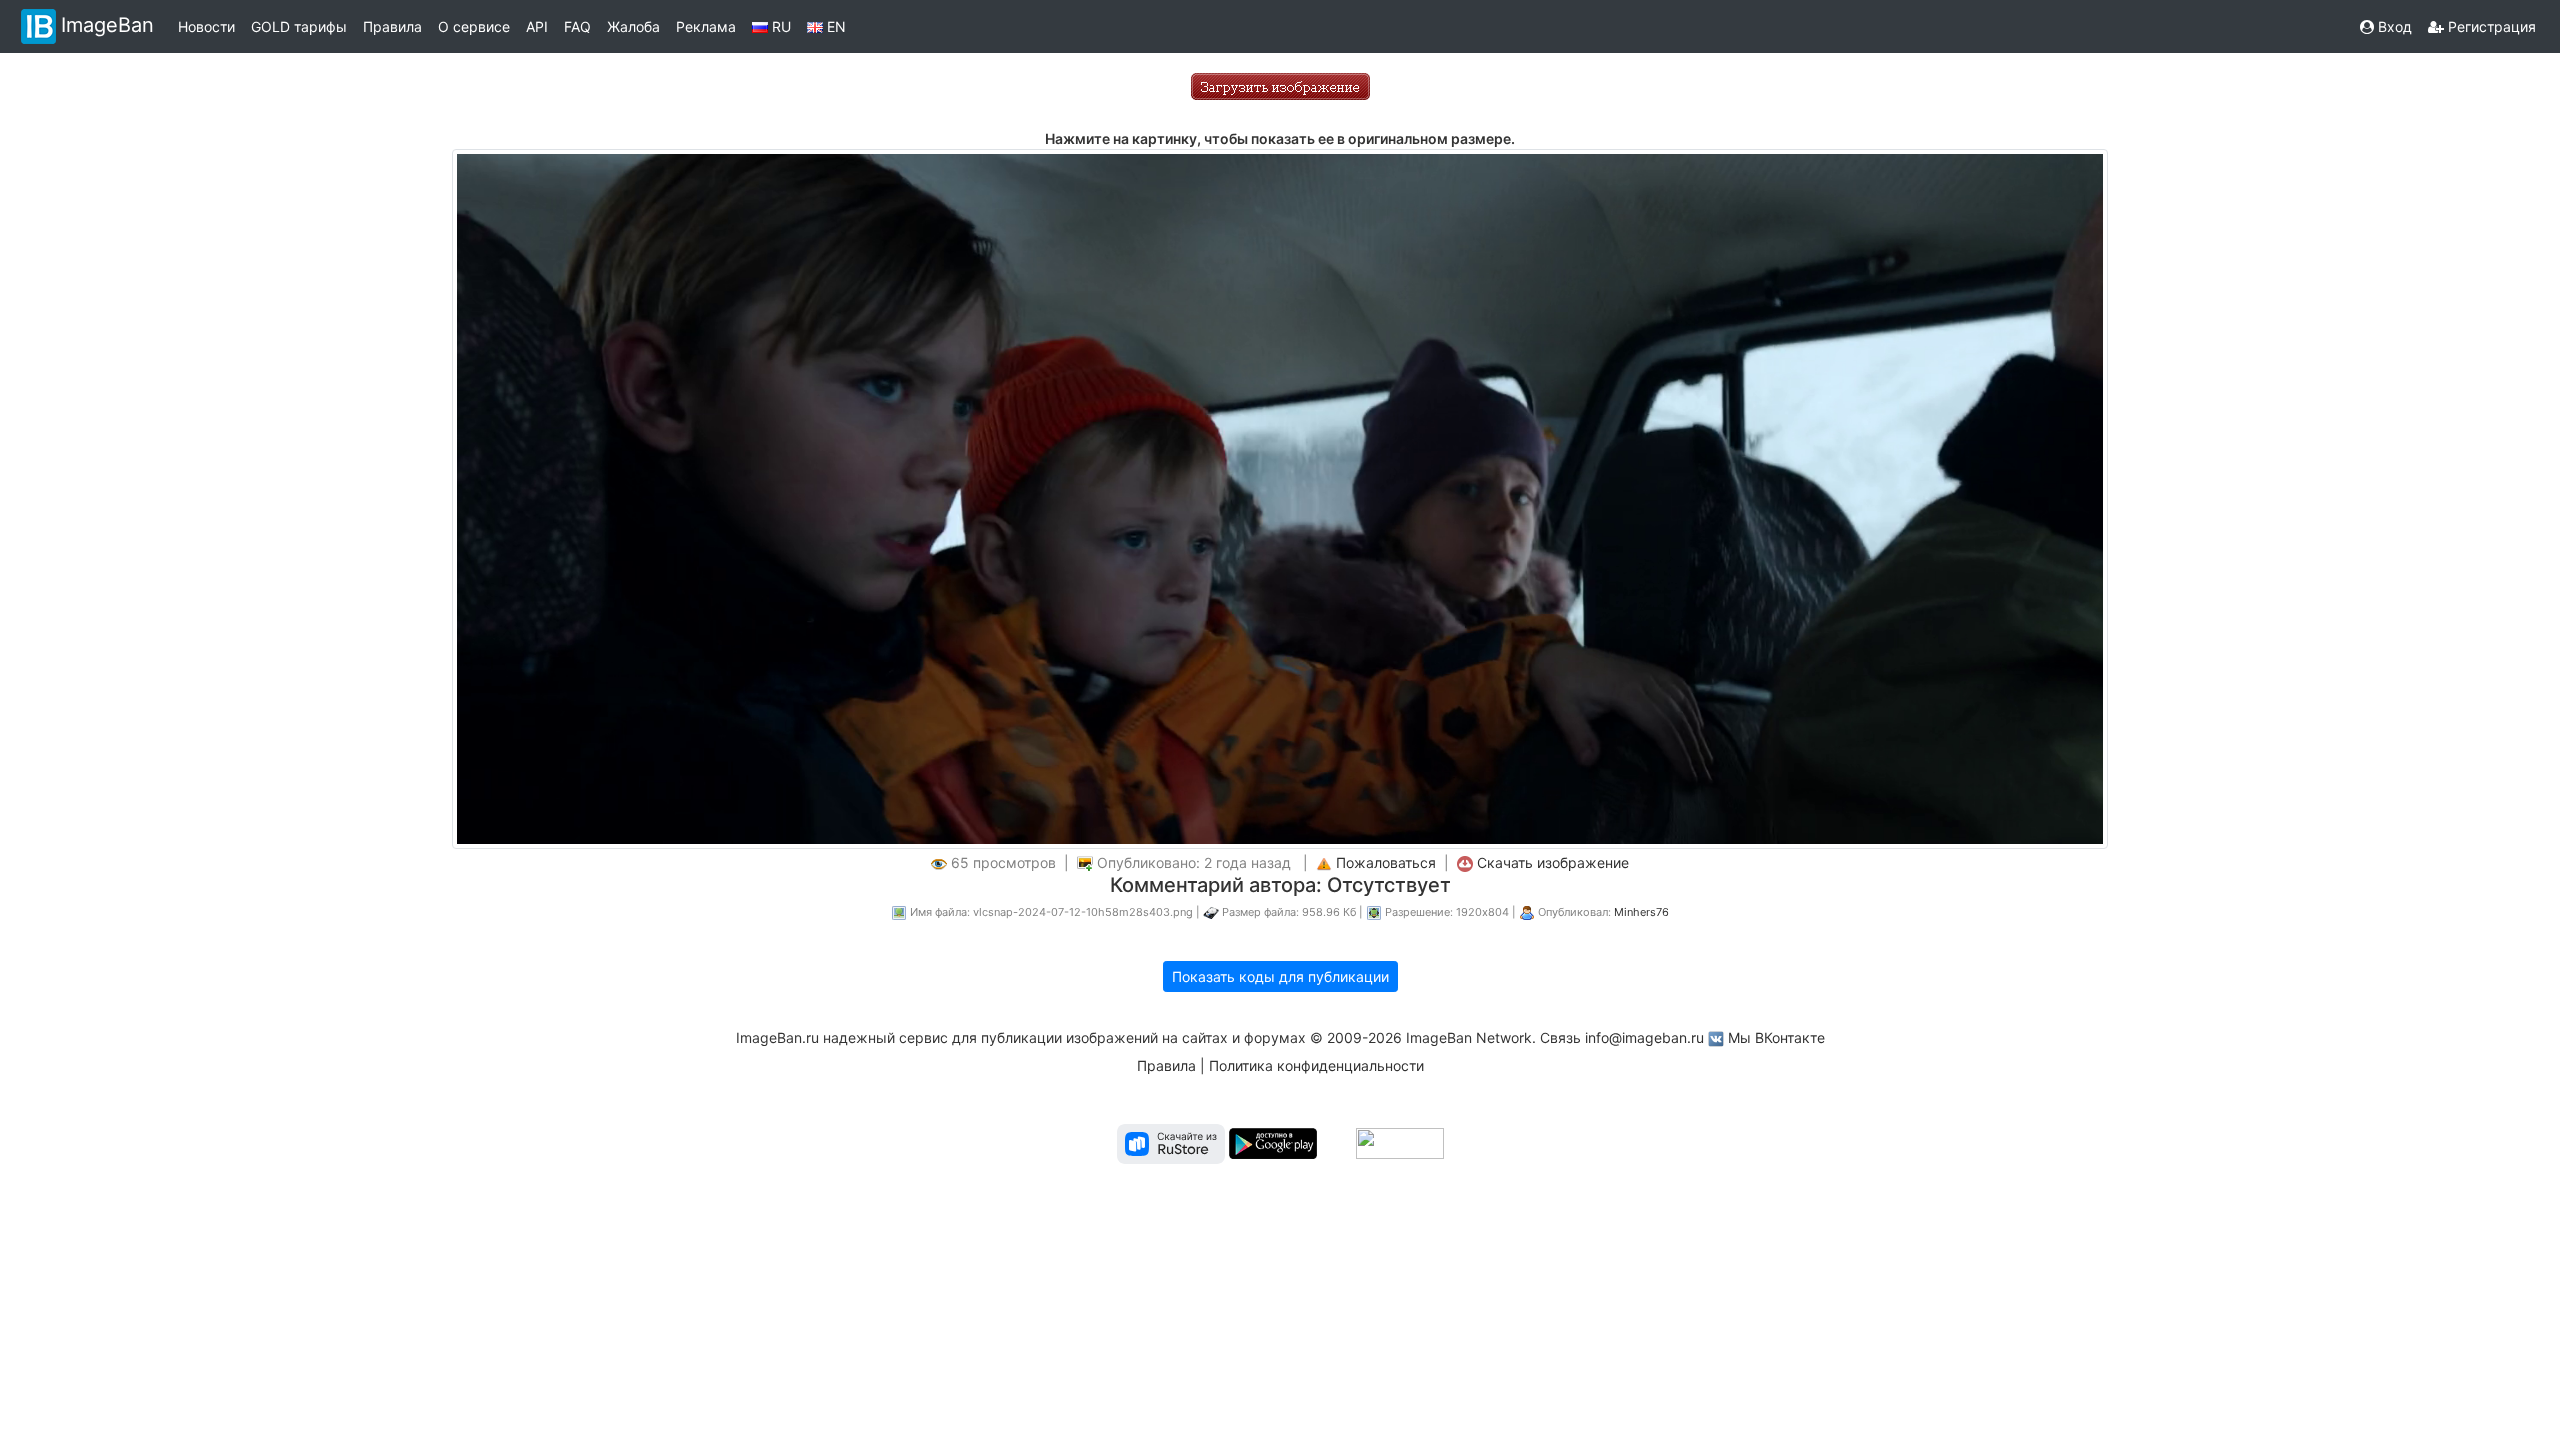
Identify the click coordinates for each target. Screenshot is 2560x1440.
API (537, 26)
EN (834, 26)
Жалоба (633, 26)
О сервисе (474, 26)
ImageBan (107, 25)
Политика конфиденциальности (1316, 1065)
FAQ (577, 26)
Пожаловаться (1386, 862)
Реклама (706, 26)
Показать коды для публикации (1280, 976)
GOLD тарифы (299, 26)
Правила (392, 26)
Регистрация (2490, 26)
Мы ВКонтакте (1776, 1037)
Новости (206, 26)
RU (779, 26)
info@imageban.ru (1644, 1037)
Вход (2393, 26)
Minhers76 (1641, 912)
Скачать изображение (1553, 862)
